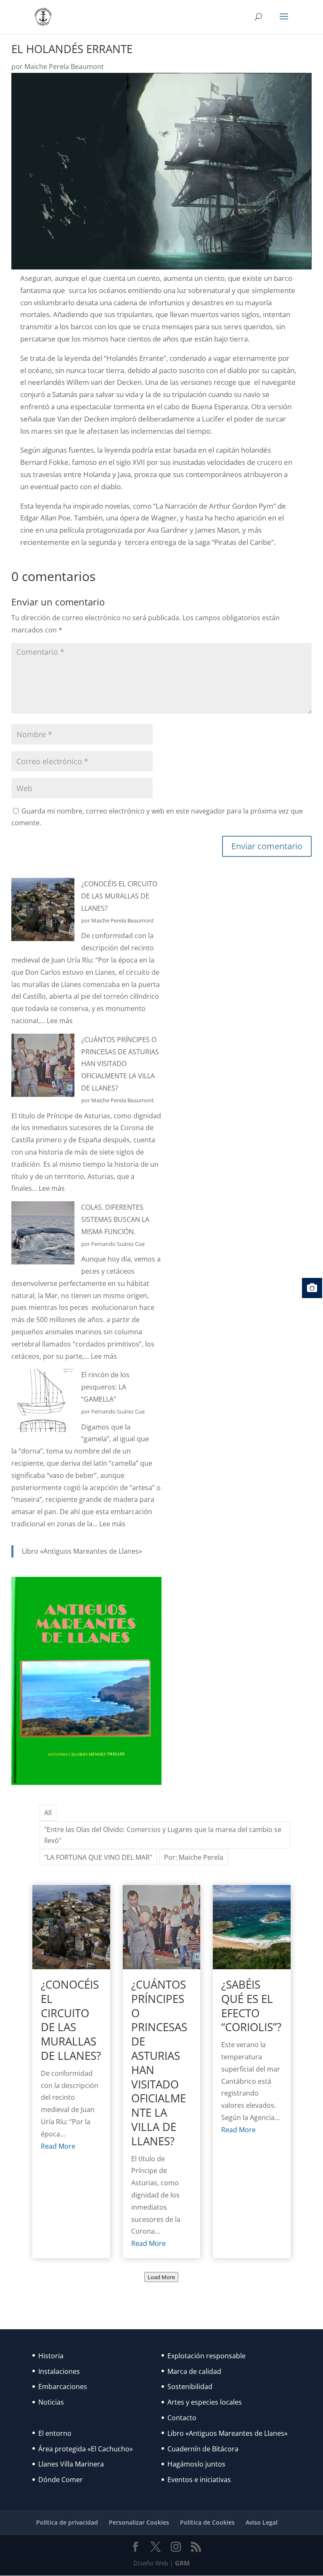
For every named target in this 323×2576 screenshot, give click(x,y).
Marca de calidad (194, 2371)
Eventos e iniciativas (199, 2480)
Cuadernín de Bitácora (203, 2449)
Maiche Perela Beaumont (64, 67)
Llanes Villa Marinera (71, 2464)
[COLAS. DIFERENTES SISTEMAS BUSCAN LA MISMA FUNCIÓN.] (43, 1235)
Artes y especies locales (205, 2402)
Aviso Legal (262, 2522)
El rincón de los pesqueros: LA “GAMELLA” (105, 1387)
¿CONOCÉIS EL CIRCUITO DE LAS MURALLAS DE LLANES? (119, 896)
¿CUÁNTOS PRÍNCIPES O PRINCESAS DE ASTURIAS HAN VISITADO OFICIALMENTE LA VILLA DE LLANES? (120, 1064)
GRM (182, 2563)
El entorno (55, 2433)
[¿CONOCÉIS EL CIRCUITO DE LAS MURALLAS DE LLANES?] (43, 911)
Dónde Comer (61, 2480)
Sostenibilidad (190, 2387)
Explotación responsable (207, 2356)
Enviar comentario (267, 846)
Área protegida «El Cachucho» (86, 2449)
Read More (58, 2146)
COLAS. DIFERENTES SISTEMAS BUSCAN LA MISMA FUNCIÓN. (115, 1219)
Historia (51, 2356)
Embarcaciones (63, 2387)
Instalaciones (59, 2371)
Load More (161, 2277)
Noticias (51, 2402)
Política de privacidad (67, 2522)
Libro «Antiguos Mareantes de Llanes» (82, 1551)
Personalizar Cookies (139, 2522)
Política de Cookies (207, 2522)
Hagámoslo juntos (196, 2464)
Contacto (182, 2418)
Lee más (60, 1021)
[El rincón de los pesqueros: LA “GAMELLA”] (43, 1402)
